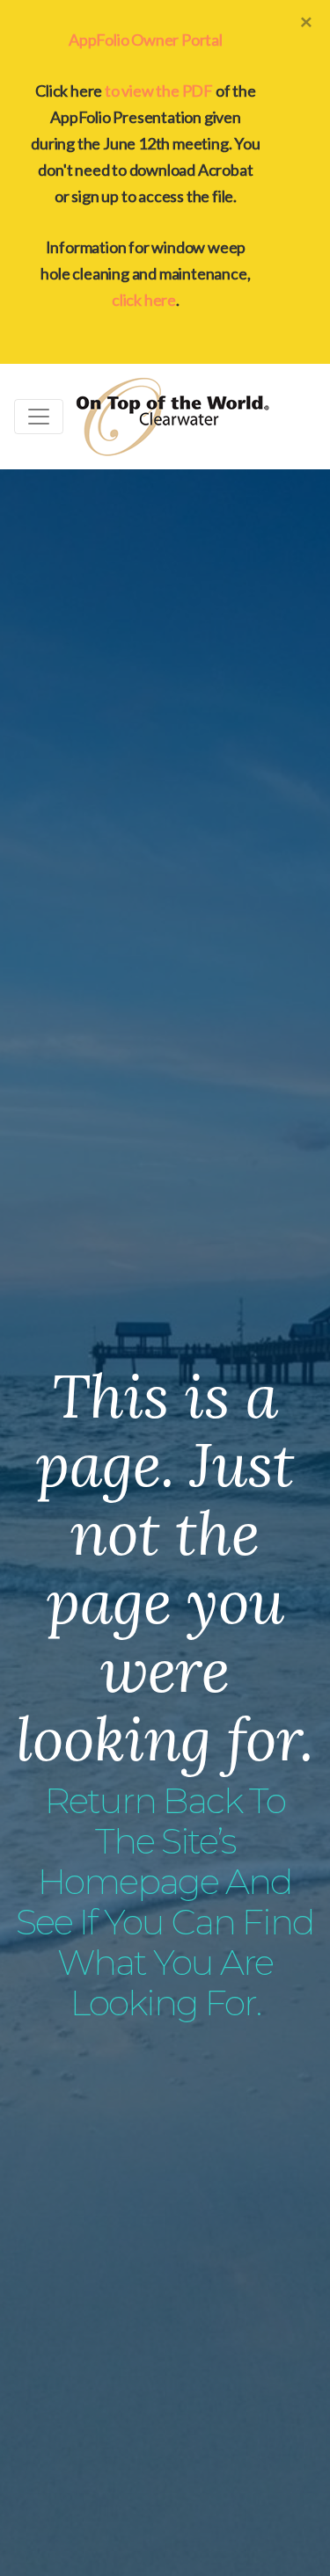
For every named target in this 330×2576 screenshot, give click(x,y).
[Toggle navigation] (39, 417)
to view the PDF (159, 91)
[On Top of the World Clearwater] (173, 417)
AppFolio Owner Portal (146, 40)
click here (144, 300)
